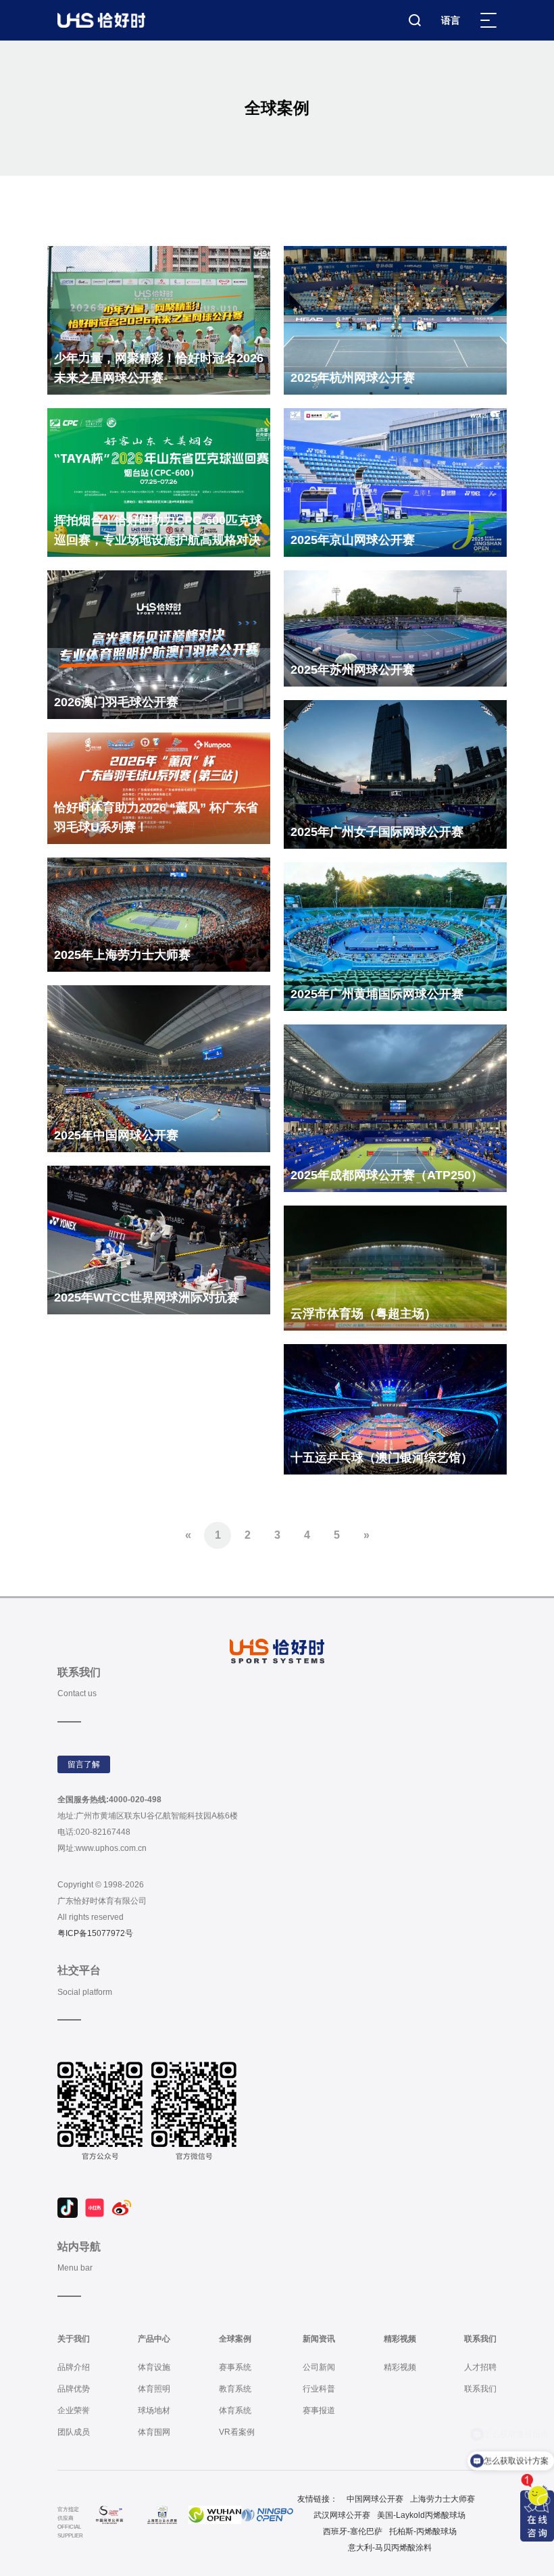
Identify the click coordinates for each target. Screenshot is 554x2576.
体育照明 (154, 2389)
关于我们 (74, 2339)
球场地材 (154, 2410)
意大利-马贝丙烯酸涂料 (390, 2548)
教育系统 (235, 2389)
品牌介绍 (74, 2367)
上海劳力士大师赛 (443, 2499)
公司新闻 (319, 2367)
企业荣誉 (74, 2410)
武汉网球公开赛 (342, 2515)
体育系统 (235, 2410)
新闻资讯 (319, 2339)
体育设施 (154, 2367)
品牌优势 (74, 2389)
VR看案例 (237, 2432)
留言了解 (84, 1764)
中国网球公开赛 (375, 2499)
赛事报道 (319, 2410)
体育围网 (154, 2432)
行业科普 (319, 2389)
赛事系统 (235, 2367)
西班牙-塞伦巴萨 (353, 2531)
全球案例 (235, 2339)
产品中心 (154, 2339)
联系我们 (480, 2339)
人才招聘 (480, 2367)
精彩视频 (400, 2339)
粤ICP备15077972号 (95, 1933)
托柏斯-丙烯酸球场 (423, 2531)
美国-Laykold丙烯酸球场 (421, 2515)
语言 (451, 20)
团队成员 (74, 2432)
